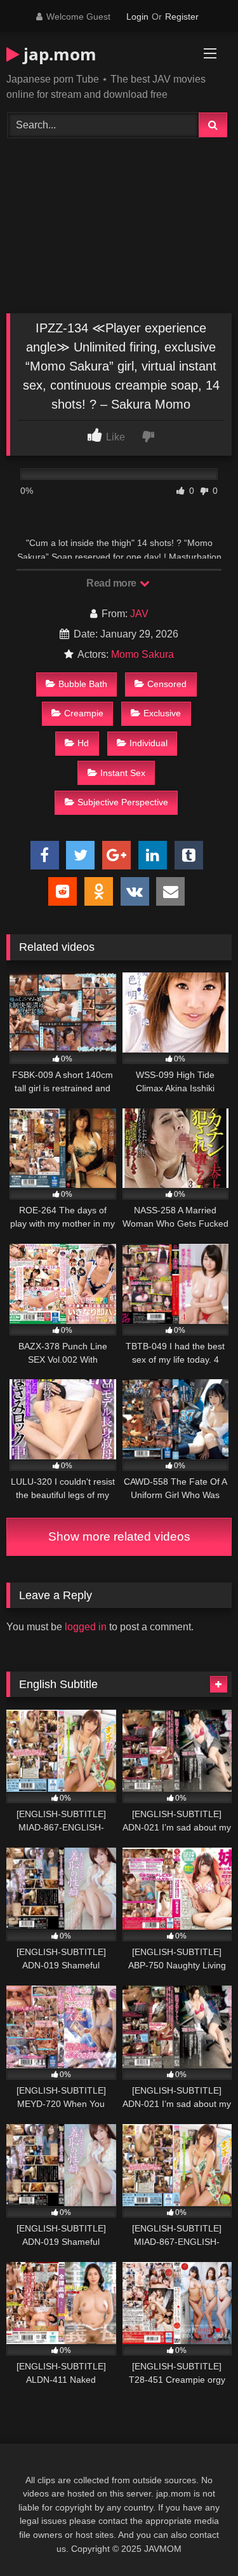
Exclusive (162, 713)
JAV (139, 614)
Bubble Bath (83, 684)
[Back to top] (199, 2538)
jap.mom (58, 54)
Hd (83, 743)
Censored (167, 684)
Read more (112, 583)
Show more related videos (119, 1537)
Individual (149, 743)
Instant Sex (123, 773)
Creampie (84, 713)
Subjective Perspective (123, 802)
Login (137, 17)
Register (182, 17)
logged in (86, 1627)
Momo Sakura (142, 654)
